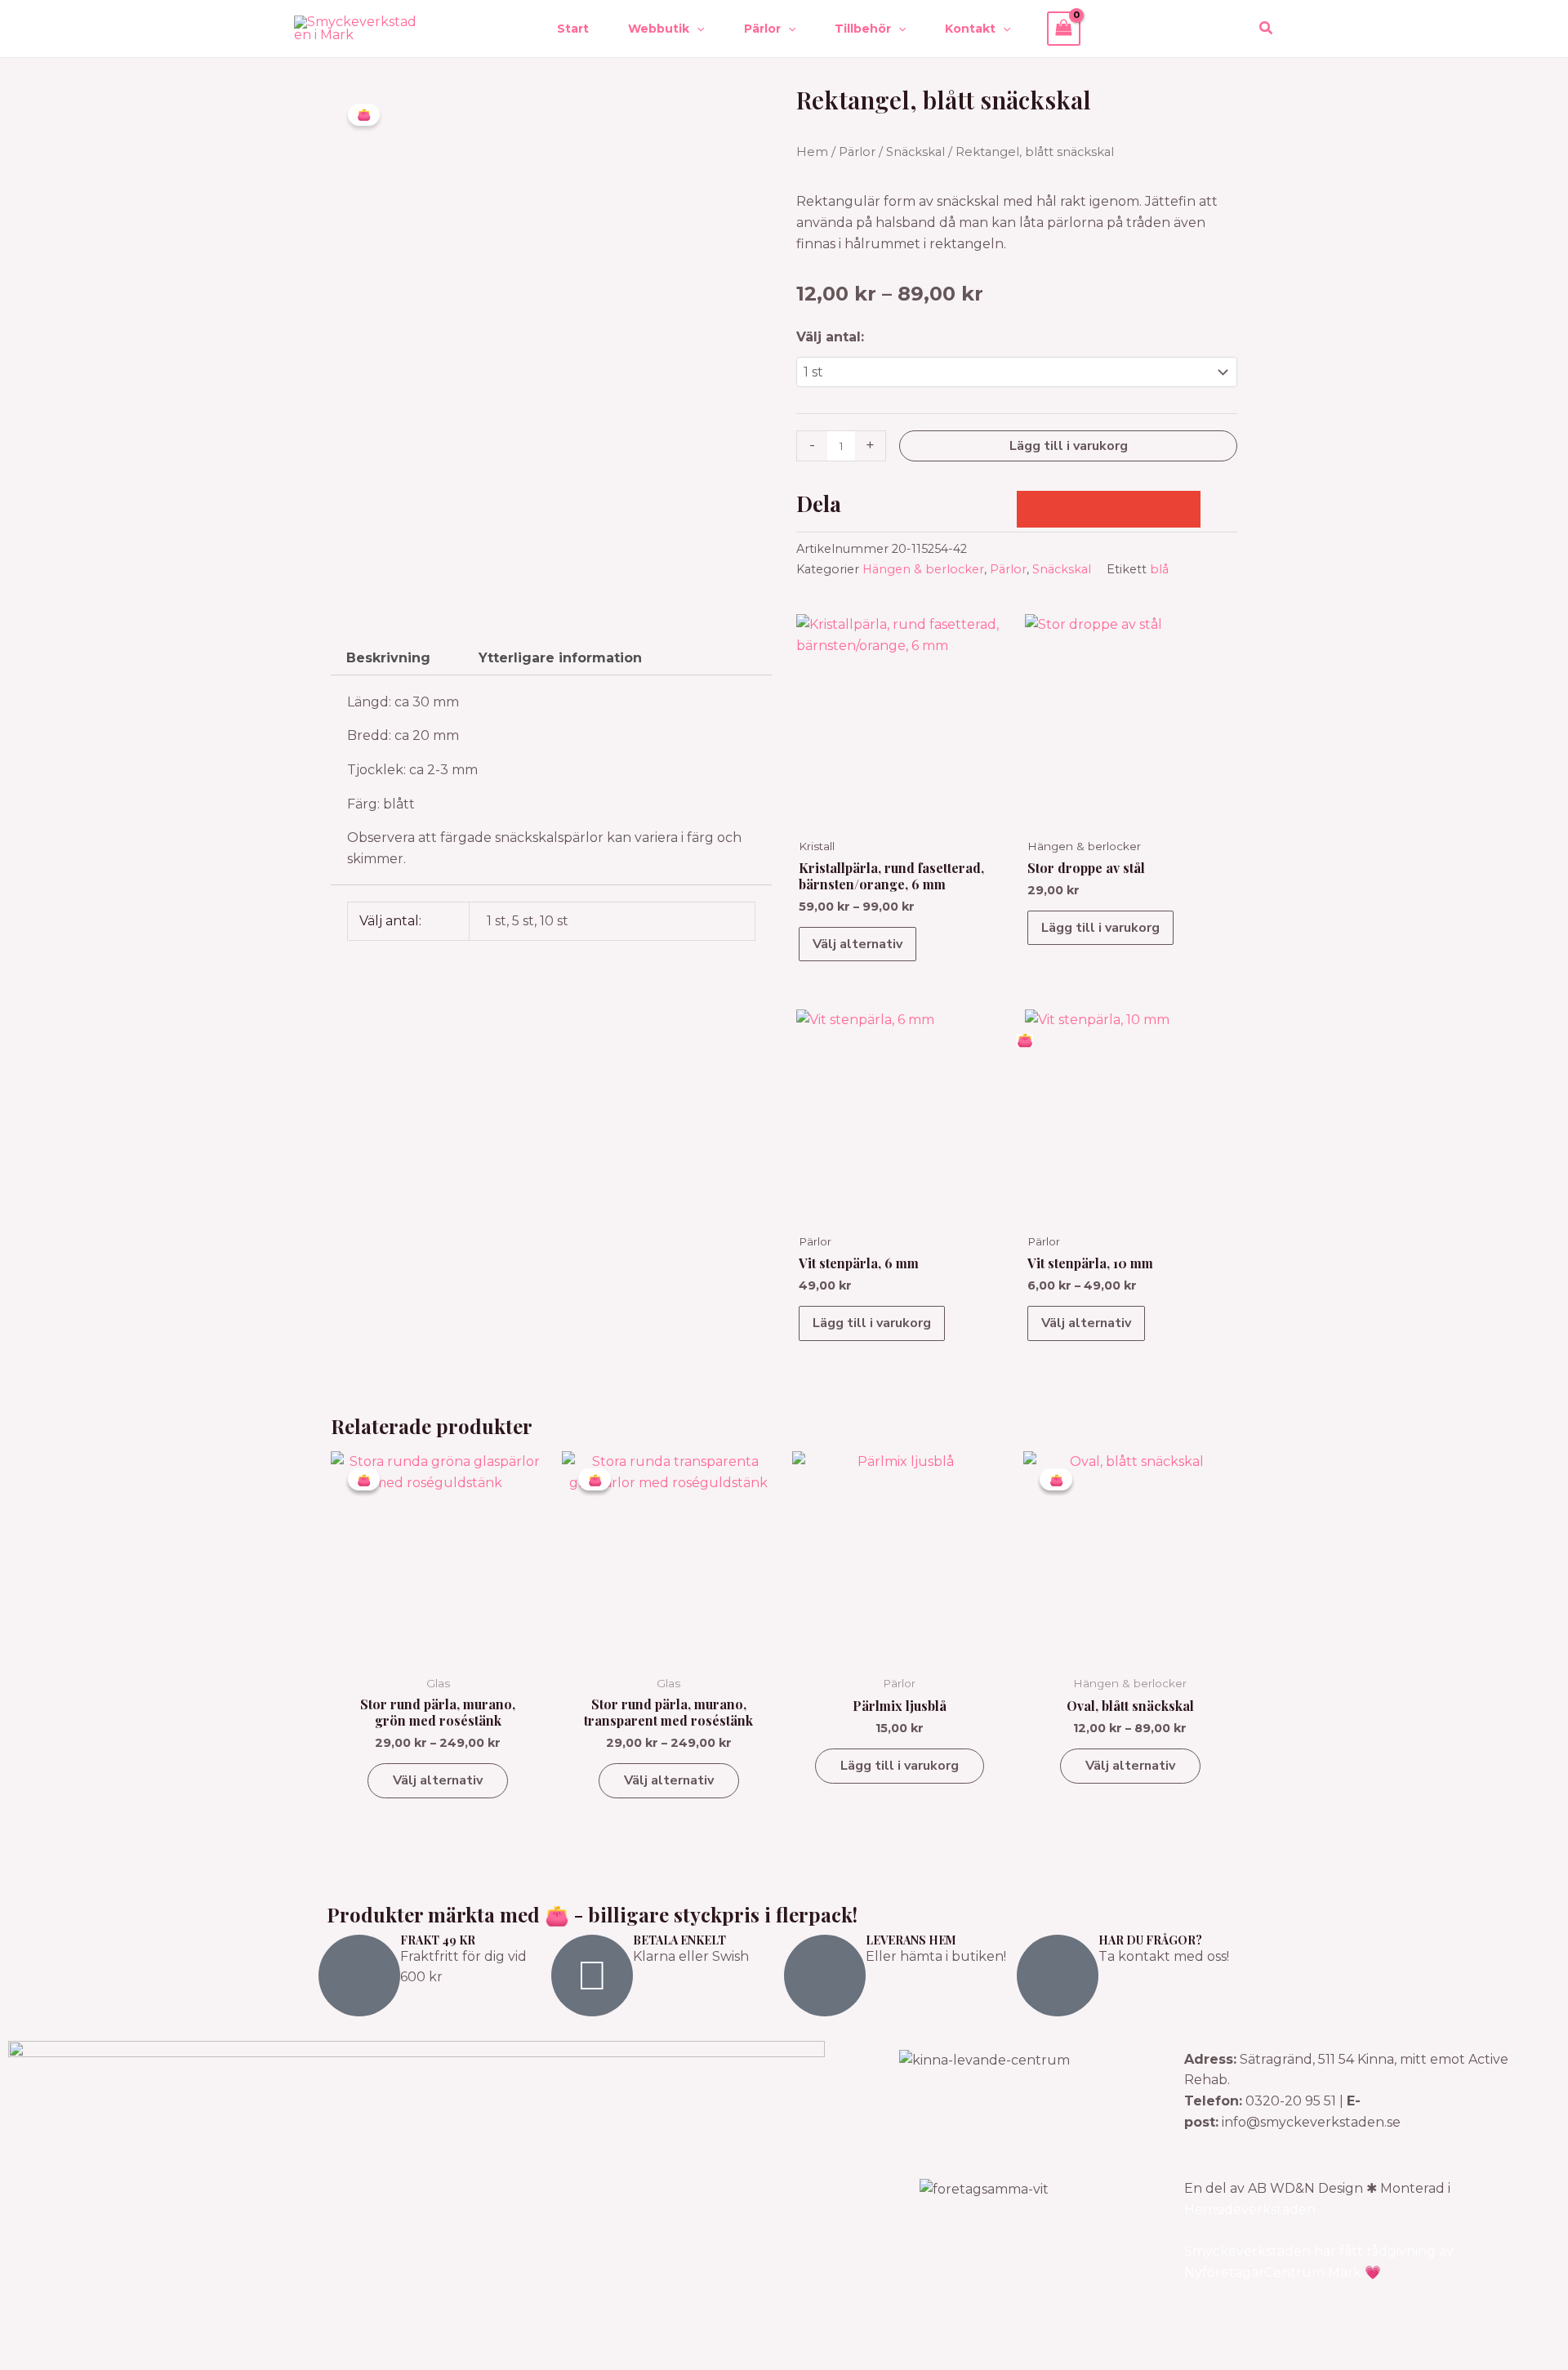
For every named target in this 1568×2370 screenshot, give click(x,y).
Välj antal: (830, 337)
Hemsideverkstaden (1250, 2210)
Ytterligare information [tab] (560, 658)
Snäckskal (915, 152)
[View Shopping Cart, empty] (1064, 28)
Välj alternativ (857, 944)
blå (1159, 569)
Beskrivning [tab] (388, 658)
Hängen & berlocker (923, 569)
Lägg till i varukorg (1069, 446)
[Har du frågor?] (1058, 1976)
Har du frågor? (1150, 1940)
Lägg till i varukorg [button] (1100, 928)
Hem (812, 152)
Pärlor (857, 152)
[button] (697, 29)
